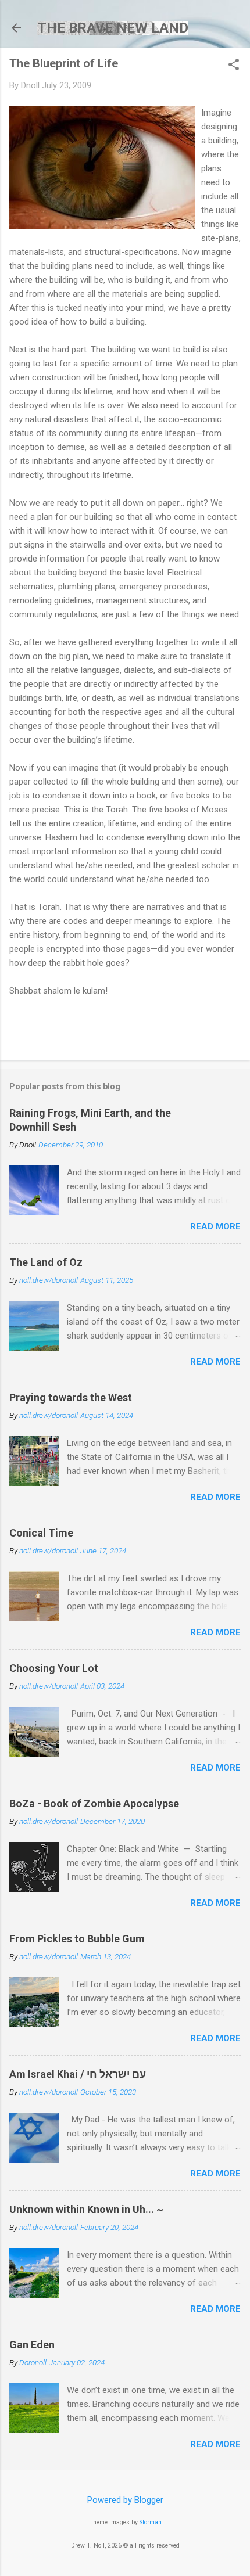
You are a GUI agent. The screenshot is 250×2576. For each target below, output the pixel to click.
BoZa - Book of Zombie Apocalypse (94, 1803)
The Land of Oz (46, 1262)
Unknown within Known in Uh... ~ (86, 2209)
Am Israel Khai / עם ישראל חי (78, 2074)
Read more (215, 1226)
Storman (151, 2522)
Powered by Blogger (125, 2500)
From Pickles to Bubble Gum (77, 1939)
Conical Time (41, 1533)
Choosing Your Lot (54, 1668)
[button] (234, 66)
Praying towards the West (71, 1397)
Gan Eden (32, 2345)
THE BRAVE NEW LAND (113, 28)
